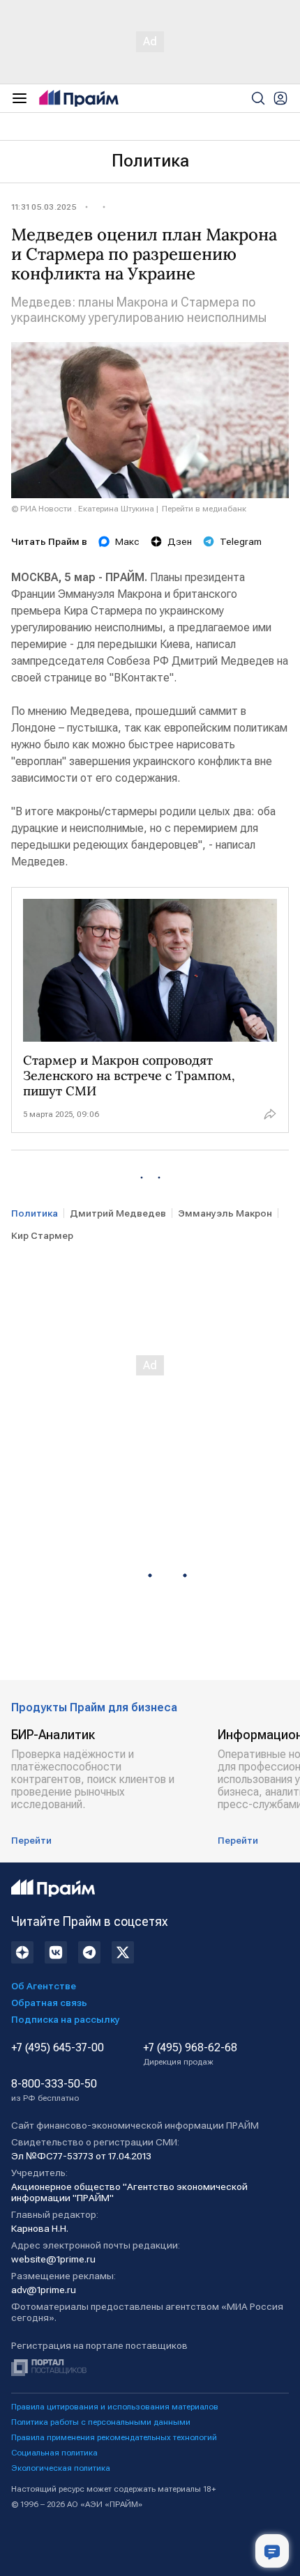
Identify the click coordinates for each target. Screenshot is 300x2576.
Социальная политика (54, 2453)
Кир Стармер (42, 1235)
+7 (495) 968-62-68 (190, 2054)
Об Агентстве (44, 1986)
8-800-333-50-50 (54, 2090)
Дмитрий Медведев (118, 1213)
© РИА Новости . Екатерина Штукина (83, 509)
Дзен (180, 541)
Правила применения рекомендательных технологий (114, 2437)
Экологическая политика (61, 2468)
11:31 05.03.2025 (44, 207)
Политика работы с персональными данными (101, 2422)
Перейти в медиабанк (204, 509)
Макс (127, 541)
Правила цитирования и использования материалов (115, 2407)
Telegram (241, 541)
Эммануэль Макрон (225, 1213)
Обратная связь (49, 2003)
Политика (150, 161)
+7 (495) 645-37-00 (58, 2048)
